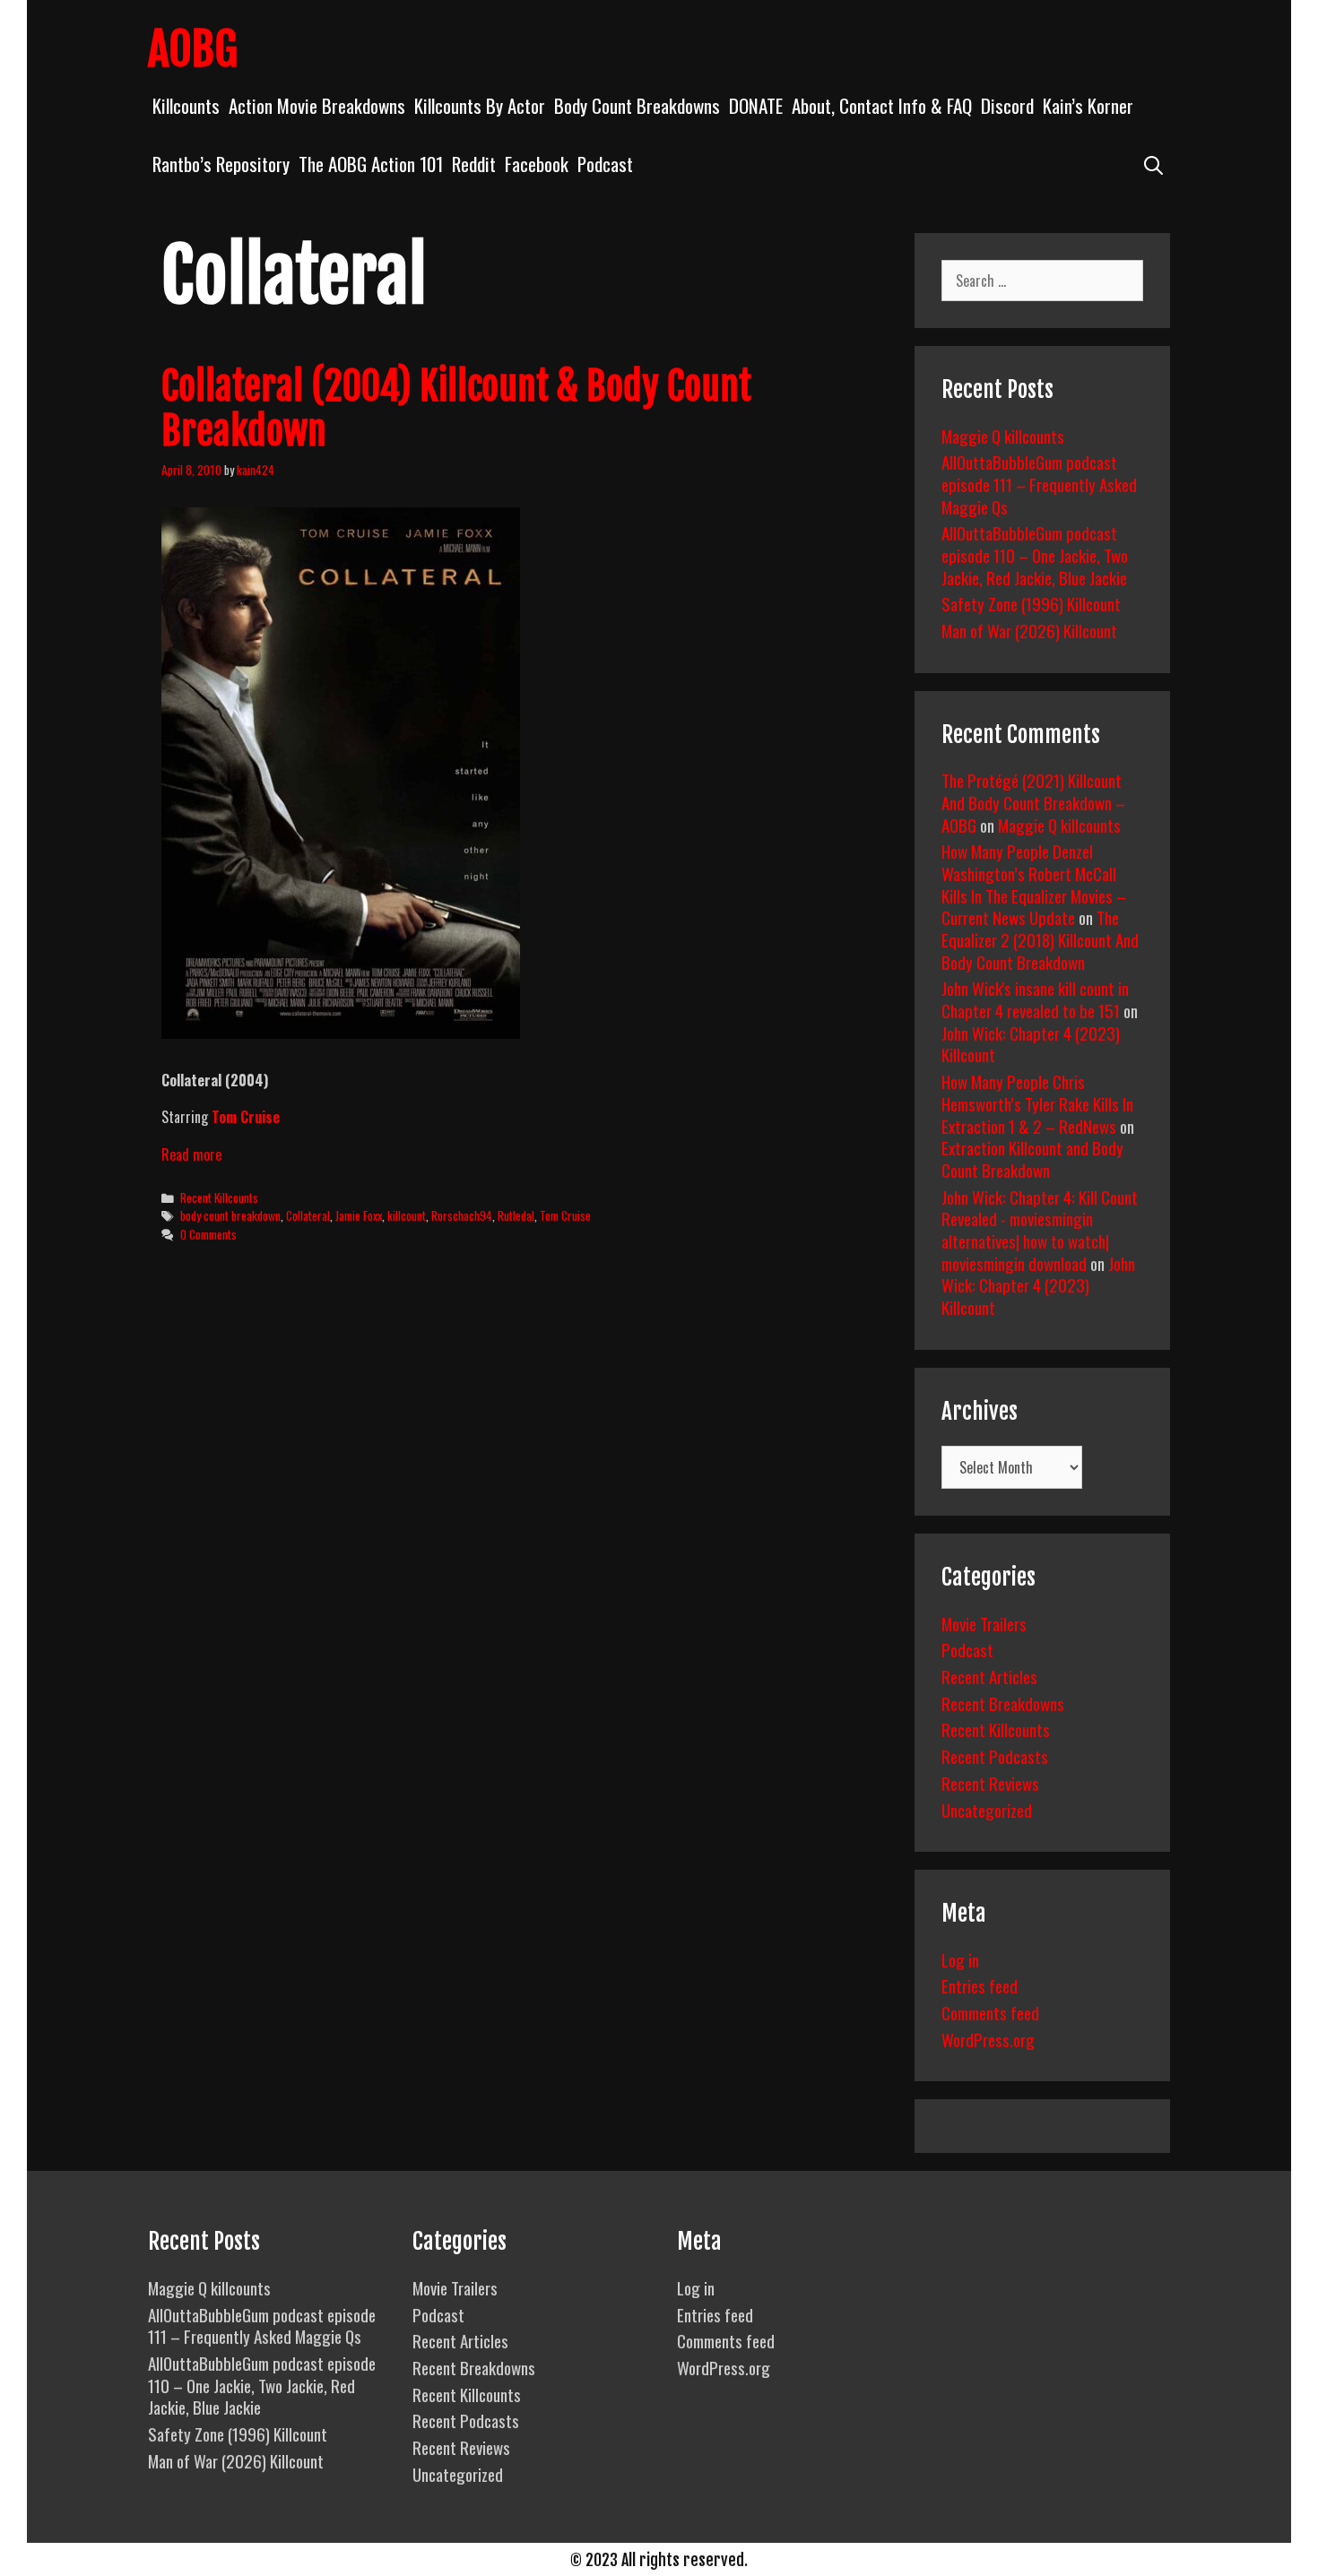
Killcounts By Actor (480, 105)
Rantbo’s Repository (221, 164)
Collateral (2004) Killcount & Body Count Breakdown (456, 409)
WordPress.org (988, 2039)
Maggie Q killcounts (1003, 436)
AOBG (193, 49)
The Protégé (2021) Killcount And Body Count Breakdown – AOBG (1033, 802)
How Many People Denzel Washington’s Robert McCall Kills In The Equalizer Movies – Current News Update (1034, 884)
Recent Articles (989, 1676)
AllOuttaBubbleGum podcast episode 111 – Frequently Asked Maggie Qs (1039, 484)
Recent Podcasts (995, 1756)
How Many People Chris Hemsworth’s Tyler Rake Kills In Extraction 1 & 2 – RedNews (1037, 1103)
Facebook (537, 164)
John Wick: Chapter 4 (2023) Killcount (1031, 1044)
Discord (1007, 105)
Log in (960, 1959)
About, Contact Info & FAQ (882, 105)
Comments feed (990, 2012)
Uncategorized (987, 1810)
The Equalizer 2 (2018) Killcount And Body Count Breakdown (1040, 939)
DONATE (756, 105)
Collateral (308, 1215)
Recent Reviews (990, 1783)
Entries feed (980, 1985)
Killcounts (186, 105)
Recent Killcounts (219, 1197)
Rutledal (516, 1215)
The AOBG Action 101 (371, 164)
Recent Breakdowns (1003, 1703)
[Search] (1153, 164)
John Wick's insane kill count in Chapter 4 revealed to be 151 (1035, 999)
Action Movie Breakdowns (317, 105)
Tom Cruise (565, 1215)
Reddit (474, 164)
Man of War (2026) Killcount (1029, 630)
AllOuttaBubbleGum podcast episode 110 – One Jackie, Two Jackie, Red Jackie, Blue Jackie (1035, 554)
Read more (191, 1154)
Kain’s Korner (1088, 105)
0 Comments (208, 1234)
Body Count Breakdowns (637, 105)
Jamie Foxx (359, 1215)
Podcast (605, 164)
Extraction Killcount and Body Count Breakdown (1032, 1158)
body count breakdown (230, 1215)
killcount (407, 1215)
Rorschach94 (462, 1215)
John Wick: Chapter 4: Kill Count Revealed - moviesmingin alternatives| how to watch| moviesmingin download (1040, 1230)
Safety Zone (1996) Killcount (1031, 603)
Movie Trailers (984, 1623)
